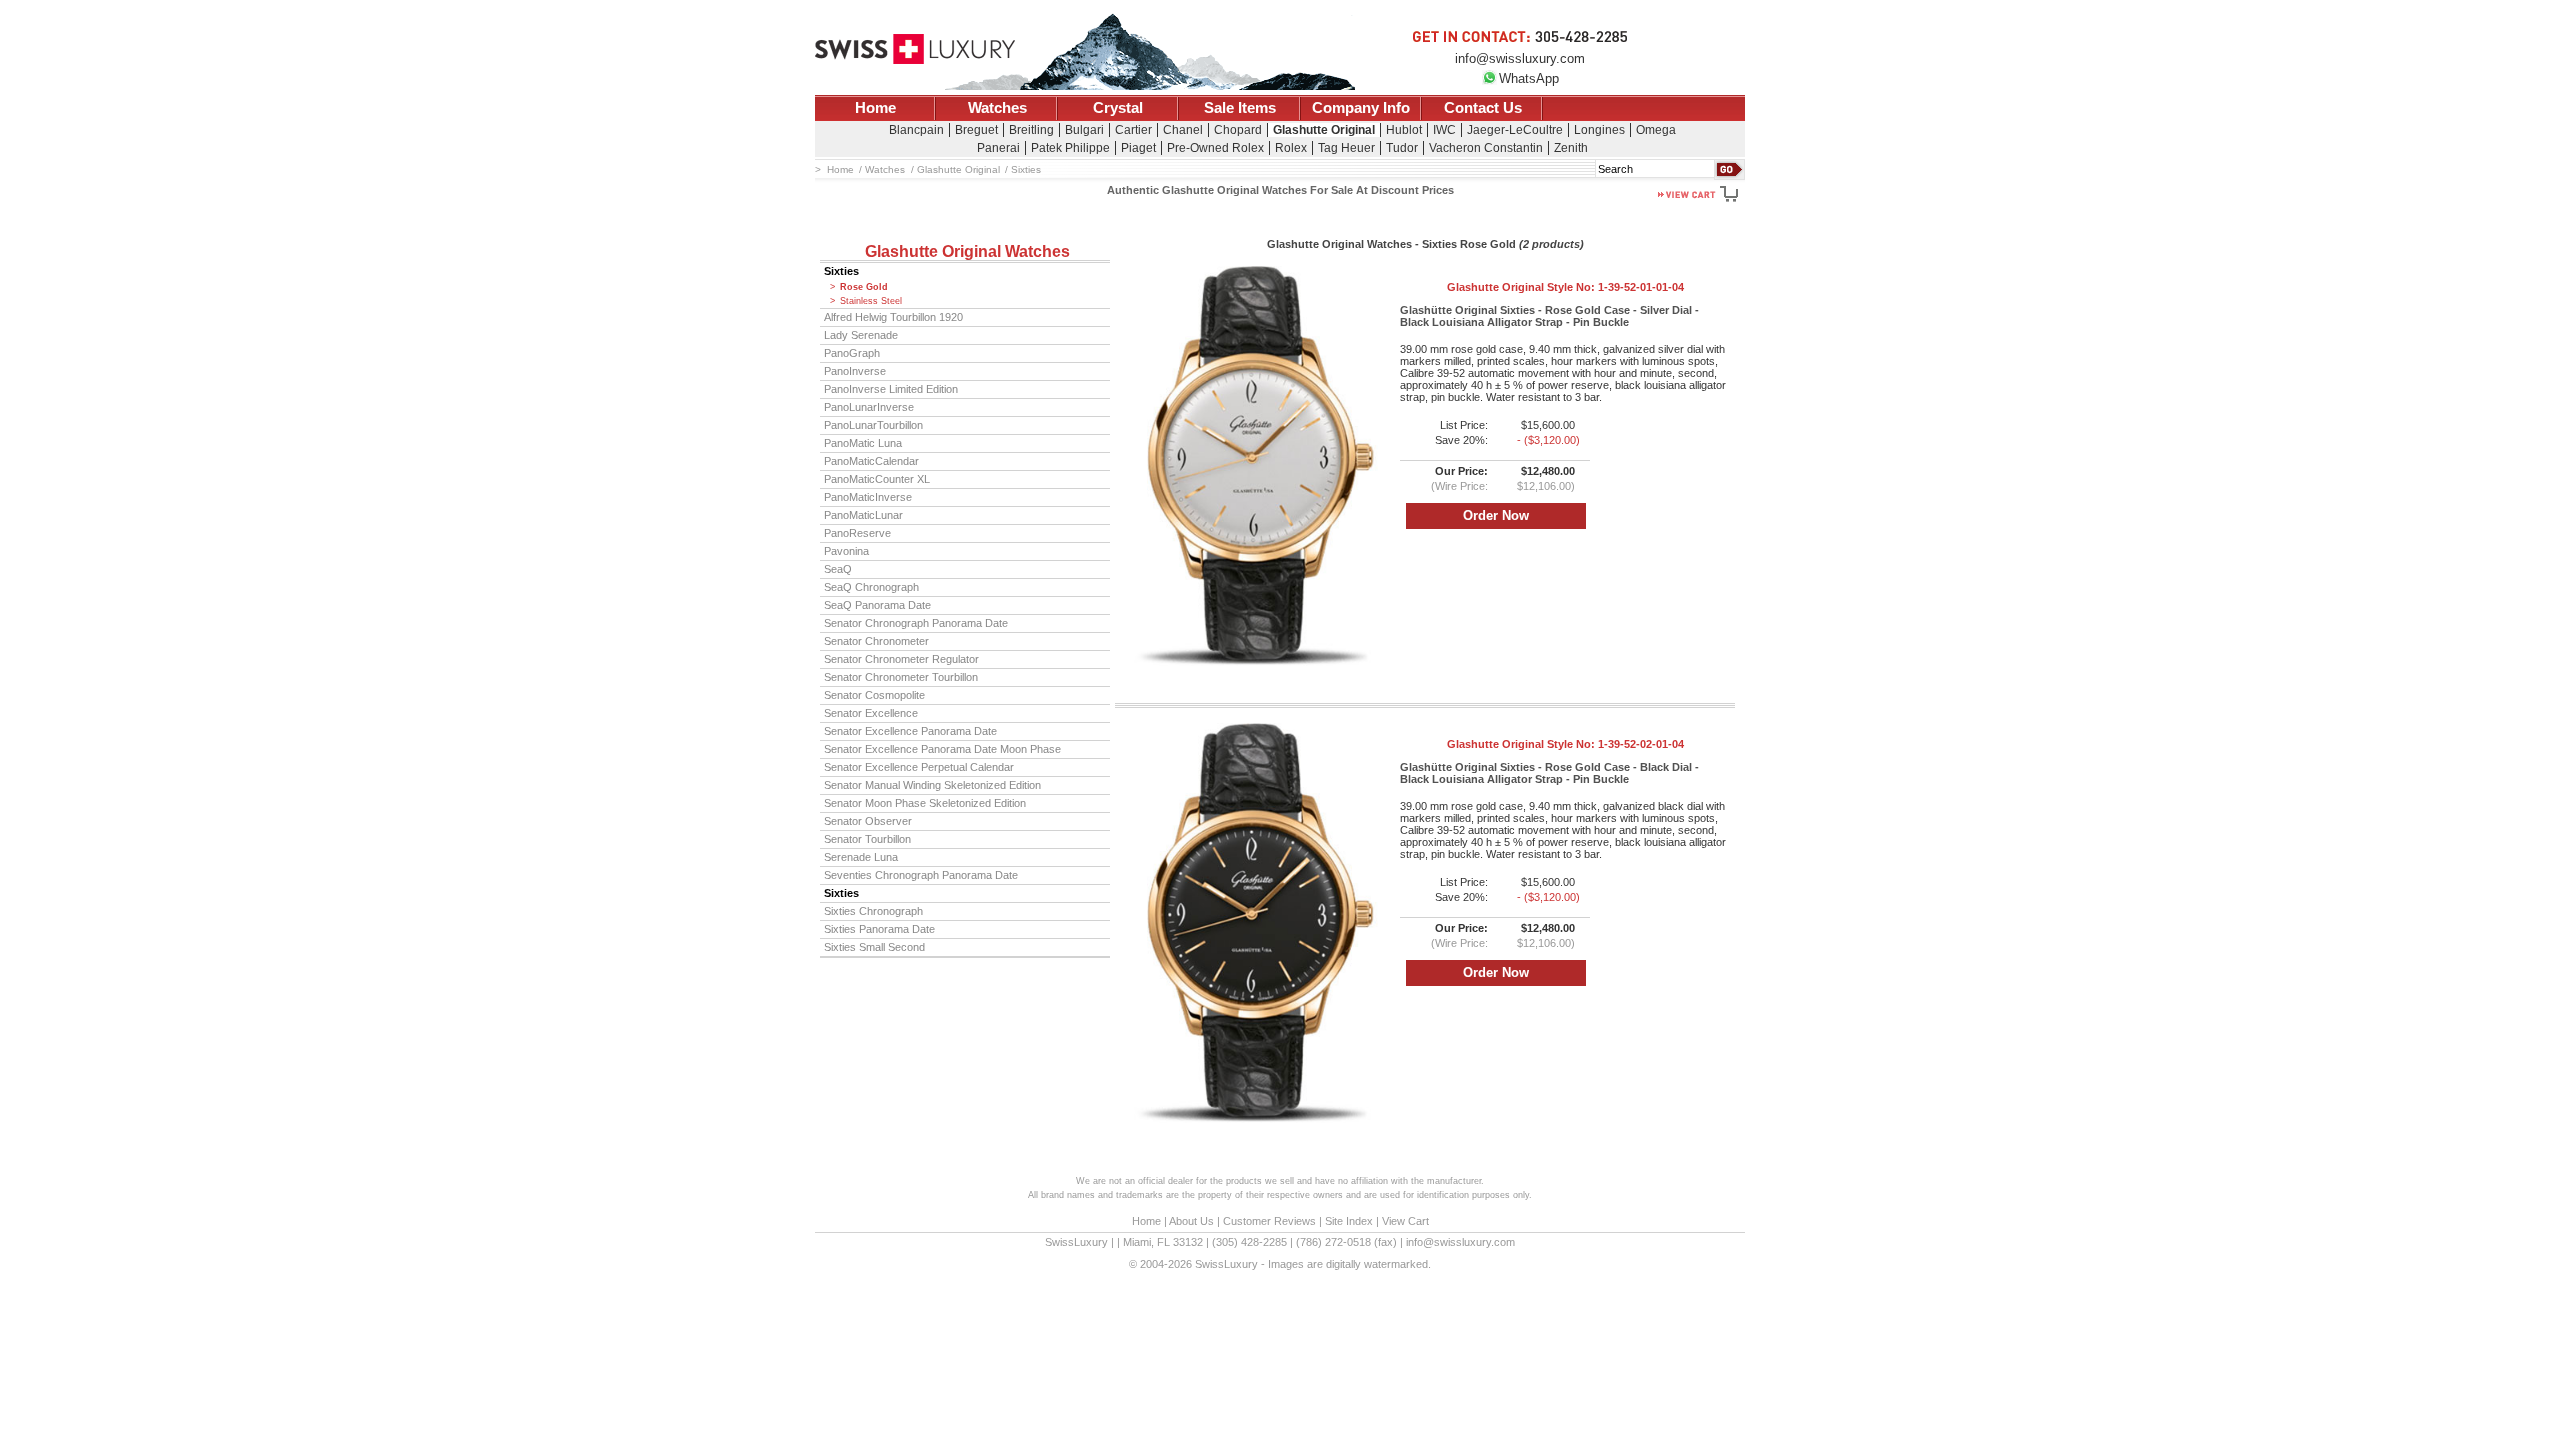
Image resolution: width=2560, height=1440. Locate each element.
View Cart (1405, 1221)
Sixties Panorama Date (879, 929)
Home (875, 108)
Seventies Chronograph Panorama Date (921, 875)
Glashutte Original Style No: (1565, 287)
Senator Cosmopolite (874, 695)
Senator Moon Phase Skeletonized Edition (925, 803)
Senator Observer (868, 821)
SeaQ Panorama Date (877, 605)
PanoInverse (855, 371)
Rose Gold (864, 287)
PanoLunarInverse (869, 407)
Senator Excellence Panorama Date (910, 731)
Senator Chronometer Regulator (901, 659)
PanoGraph (852, 353)
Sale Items (1240, 108)
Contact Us (1483, 108)
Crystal (1118, 108)
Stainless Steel (871, 301)
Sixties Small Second (874, 947)
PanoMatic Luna (863, 443)
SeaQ (838, 569)
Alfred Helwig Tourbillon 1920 (893, 317)
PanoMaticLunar (863, 515)
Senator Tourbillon (867, 839)
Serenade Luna (861, 857)
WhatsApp (1529, 78)
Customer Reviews (1269, 1221)
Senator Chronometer (876, 641)
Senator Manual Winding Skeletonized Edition (932, 785)
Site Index (1349, 1221)
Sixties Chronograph (873, 911)
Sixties (841, 271)
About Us (1191, 1221)
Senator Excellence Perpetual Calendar (919, 767)
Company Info (1361, 108)
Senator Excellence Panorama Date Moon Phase (942, 749)
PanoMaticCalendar (871, 461)
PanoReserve (857, 533)
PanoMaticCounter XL (877, 479)
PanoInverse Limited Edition (891, 389)
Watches (997, 108)
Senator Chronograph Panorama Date (916, 623)
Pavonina (846, 551)
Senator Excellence (871, 713)
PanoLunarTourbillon (873, 425)
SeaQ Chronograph (871, 587)
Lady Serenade (861, 335)
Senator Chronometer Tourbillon (901, 677)
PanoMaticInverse (868, 497)
